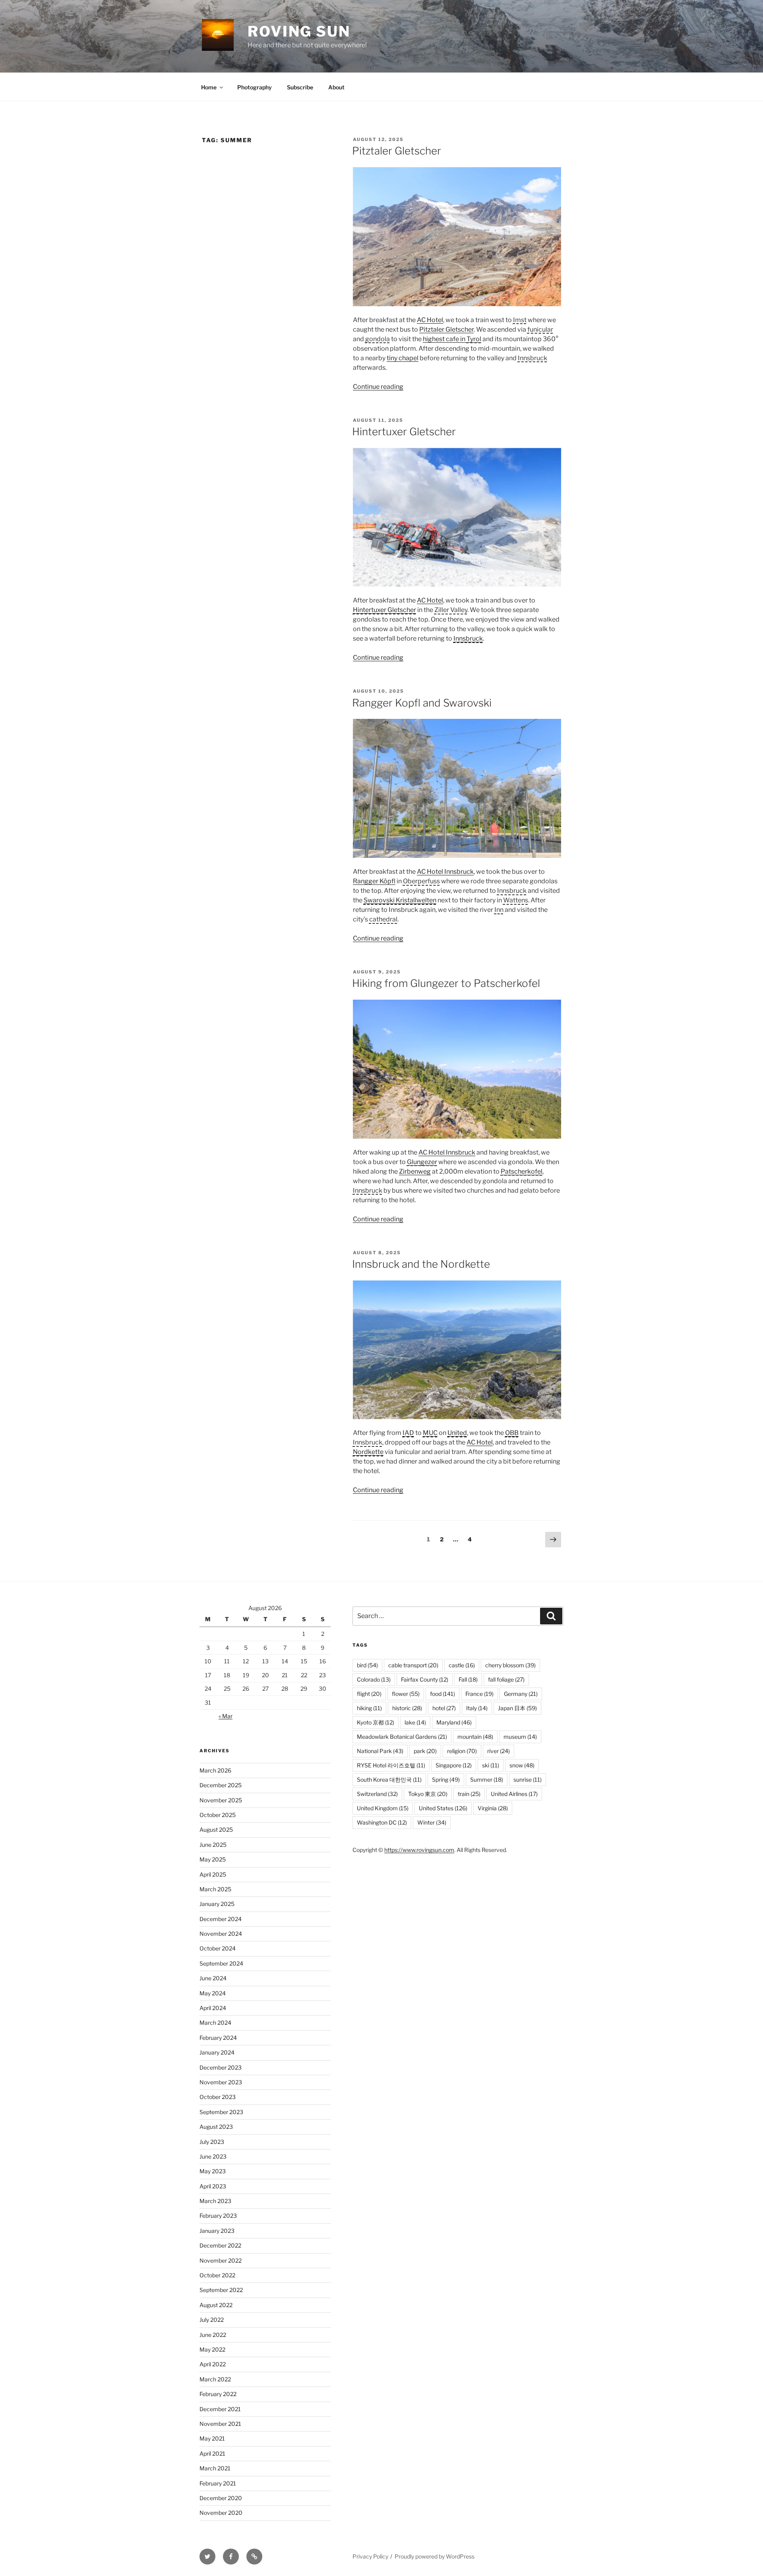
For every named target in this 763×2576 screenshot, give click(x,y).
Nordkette (368, 1452)
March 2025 (215, 1889)
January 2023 (217, 2231)
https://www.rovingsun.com (419, 1850)
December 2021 (220, 2409)
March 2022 (215, 2379)
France (479, 1694)
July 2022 (212, 2320)
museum (520, 1737)
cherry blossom (510, 1665)
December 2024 (221, 1919)
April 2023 (213, 2186)
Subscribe (300, 87)
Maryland (454, 1722)
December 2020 (221, 2498)
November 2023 (221, 2082)
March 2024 (215, 2023)
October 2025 (218, 1815)
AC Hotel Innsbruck (445, 872)
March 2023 (215, 2201)
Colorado (374, 1679)
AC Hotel (430, 320)
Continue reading (378, 387)
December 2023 (221, 2067)
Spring (446, 1779)
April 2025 (213, 1874)
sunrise (528, 1779)
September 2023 (221, 2112)
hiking (369, 1708)
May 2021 (212, 2438)
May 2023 (213, 2171)
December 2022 (220, 2245)
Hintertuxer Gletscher (404, 432)
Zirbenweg (415, 1171)
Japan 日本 (517, 1708)
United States (443, 1808)
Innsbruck (468, 638)
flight (369, 1694)
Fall (468, 1679)
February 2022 (218, 2394)
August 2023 (216, 2127)
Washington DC (382, 1822)
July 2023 (212, 2142)
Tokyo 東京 (428, 1794)
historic (407, 1708)
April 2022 (213, 2364)
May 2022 (212, 2349)
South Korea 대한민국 (389, 1779)
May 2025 (213, 1859)
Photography (255, 87)
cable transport (413, 1665)
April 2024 (213, 2008)
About (336, 87)
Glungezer (422, 1162)
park (425, 1751)
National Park (380, 1751)
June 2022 (213, 2335)
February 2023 (218, 2216)
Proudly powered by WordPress (435, 2556)
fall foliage (506, 1679)
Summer (487, 1779)
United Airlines (514, 1794)
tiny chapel (403, 358)
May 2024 (213, 1993)
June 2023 (213, 2156)
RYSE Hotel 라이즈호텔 (391, 1765)
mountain (475, 1737)
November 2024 (221, 1934)
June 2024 (213, 1978)
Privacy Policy (370, 2556)
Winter (432, 1822)
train (469, 1794)
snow (522, 1765)
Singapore (454, 1765)
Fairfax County (425, 1679)
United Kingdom (383, 1808)
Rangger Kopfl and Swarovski (422, 703)
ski (491, 1765)
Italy (477, 1708)
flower (406, 1694)
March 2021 (215, 2468)
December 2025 (221, 1785)
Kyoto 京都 (376, 1722)
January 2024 (217, 2052)
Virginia (493, 1808)
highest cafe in (452, 339)
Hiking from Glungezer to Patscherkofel (446, 983)
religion (462, 1751)
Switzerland (377, 1794)
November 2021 (220, 2424)
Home (209, 87)
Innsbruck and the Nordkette (421, 1264)
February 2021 (218, 2483)
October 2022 (217, 2275)
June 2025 (213, 1845)
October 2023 (218, 2097)
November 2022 (221, 2260)
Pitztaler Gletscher (397, 151)
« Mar (226, 1716)
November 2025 (221, 1800)
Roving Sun (299, 31)
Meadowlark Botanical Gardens (402, 1737)
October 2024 (218, 1948)
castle (462, 1665)
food (443, 1694)
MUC (430, 1433)
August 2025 (216, 1830)
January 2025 (217, 1904)
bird (367, 1665)
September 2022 (221, 2290)
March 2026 (215, 1770)
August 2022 (216, 2305)
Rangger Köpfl (374, 881)
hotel (444, 1708)
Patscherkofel (522, 1171)
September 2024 (221, 1963)
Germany (521, 1694)
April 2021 (212, 2453)
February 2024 (218, 2038)
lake (415, 1722)
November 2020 (221, 2513)
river (499, 1751)
